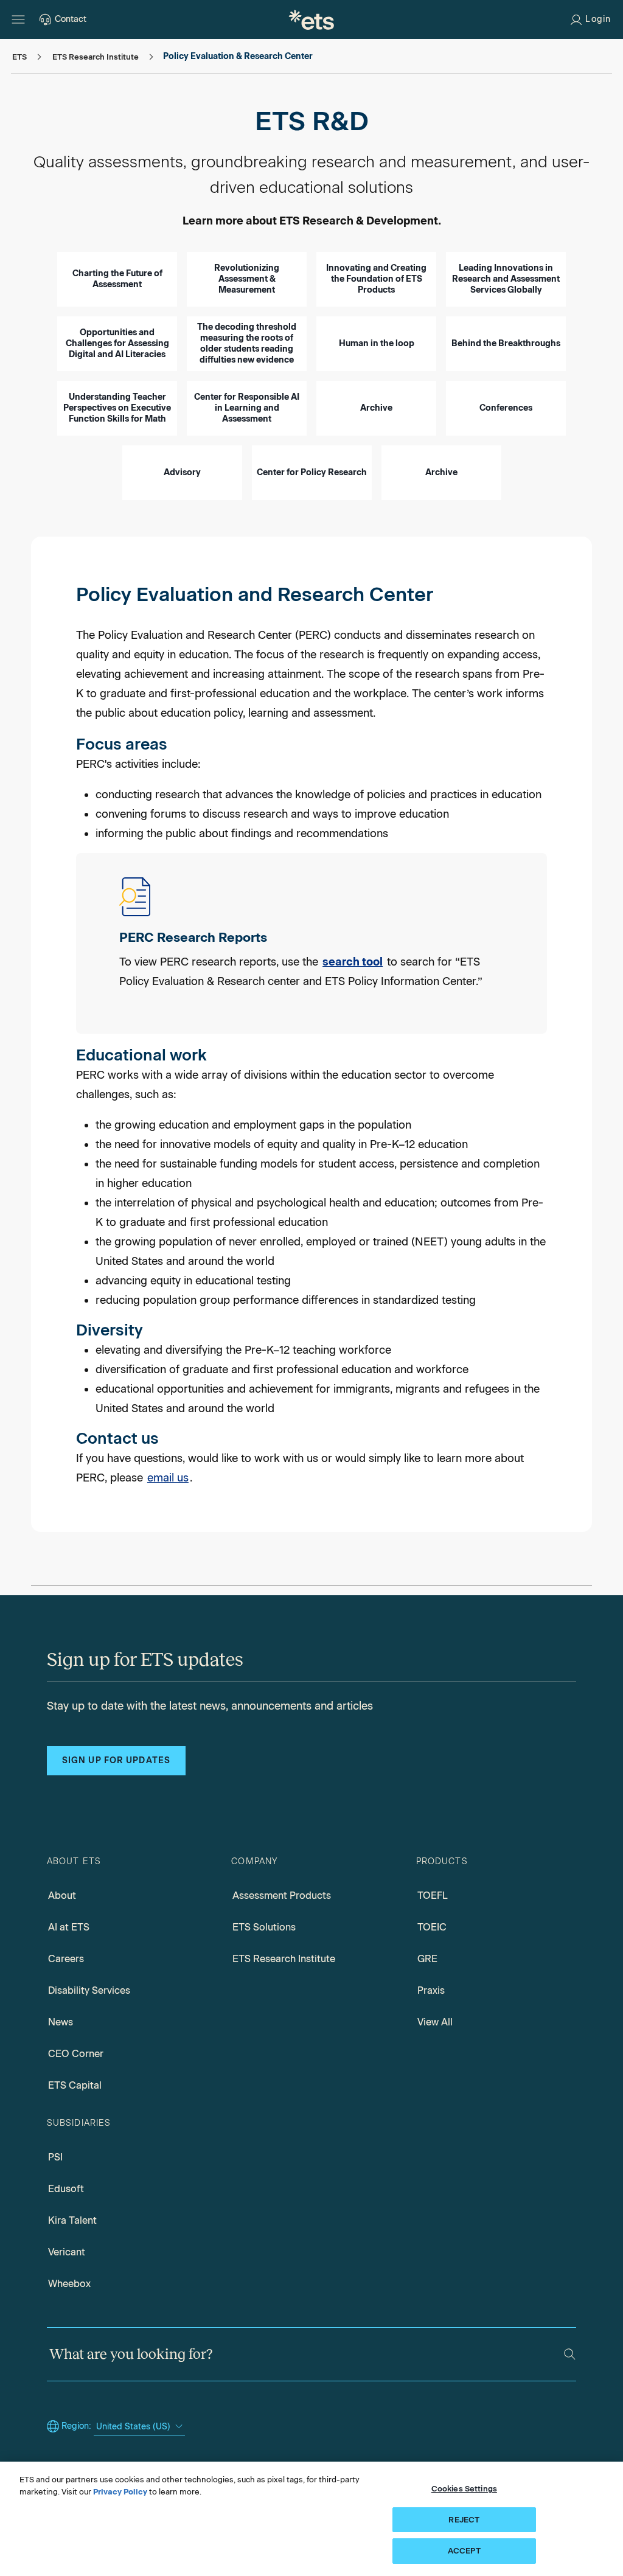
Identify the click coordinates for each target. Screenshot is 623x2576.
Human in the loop (377, 343)
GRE (427, 1959)
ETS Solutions (264, 1927)
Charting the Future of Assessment (117, 279)
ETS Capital (75, 2085)
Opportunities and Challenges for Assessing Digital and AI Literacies (117, 343)
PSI (55, 2157)
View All (435, 2022)
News (61, 2022)
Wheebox (69, 2284)
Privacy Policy (120, 2492)
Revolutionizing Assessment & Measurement (247, 279)
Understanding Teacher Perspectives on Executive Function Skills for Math (117, 408)
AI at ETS (69, 1927)
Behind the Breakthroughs (506, 343)
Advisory (182, 472)
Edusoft (66, 2189)
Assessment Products (282, 1895)
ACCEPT (464, 2551)
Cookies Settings (464, 2489)
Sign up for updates (116, 1760)
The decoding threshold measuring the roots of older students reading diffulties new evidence (247, 343)
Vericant (67, 2252)
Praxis (431, 1990)
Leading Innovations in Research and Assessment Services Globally (506, 279)
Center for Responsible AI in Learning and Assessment (247, 408)
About (62, 1895)
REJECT (464, 2520)
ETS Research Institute (284, 1959)
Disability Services (89, 1990)
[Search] (570, 2354)
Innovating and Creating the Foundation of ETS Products (376, 279)
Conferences (506, 408)
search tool (353, 962)
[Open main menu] (18, 19)
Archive (376, 408)
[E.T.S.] (311, 19)
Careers (66, 1959)
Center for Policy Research (312, 472)
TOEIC (432, 1927)
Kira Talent (72, 2220)
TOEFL (433, 1895)
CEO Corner (76, 2054)
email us (168, 1478)
